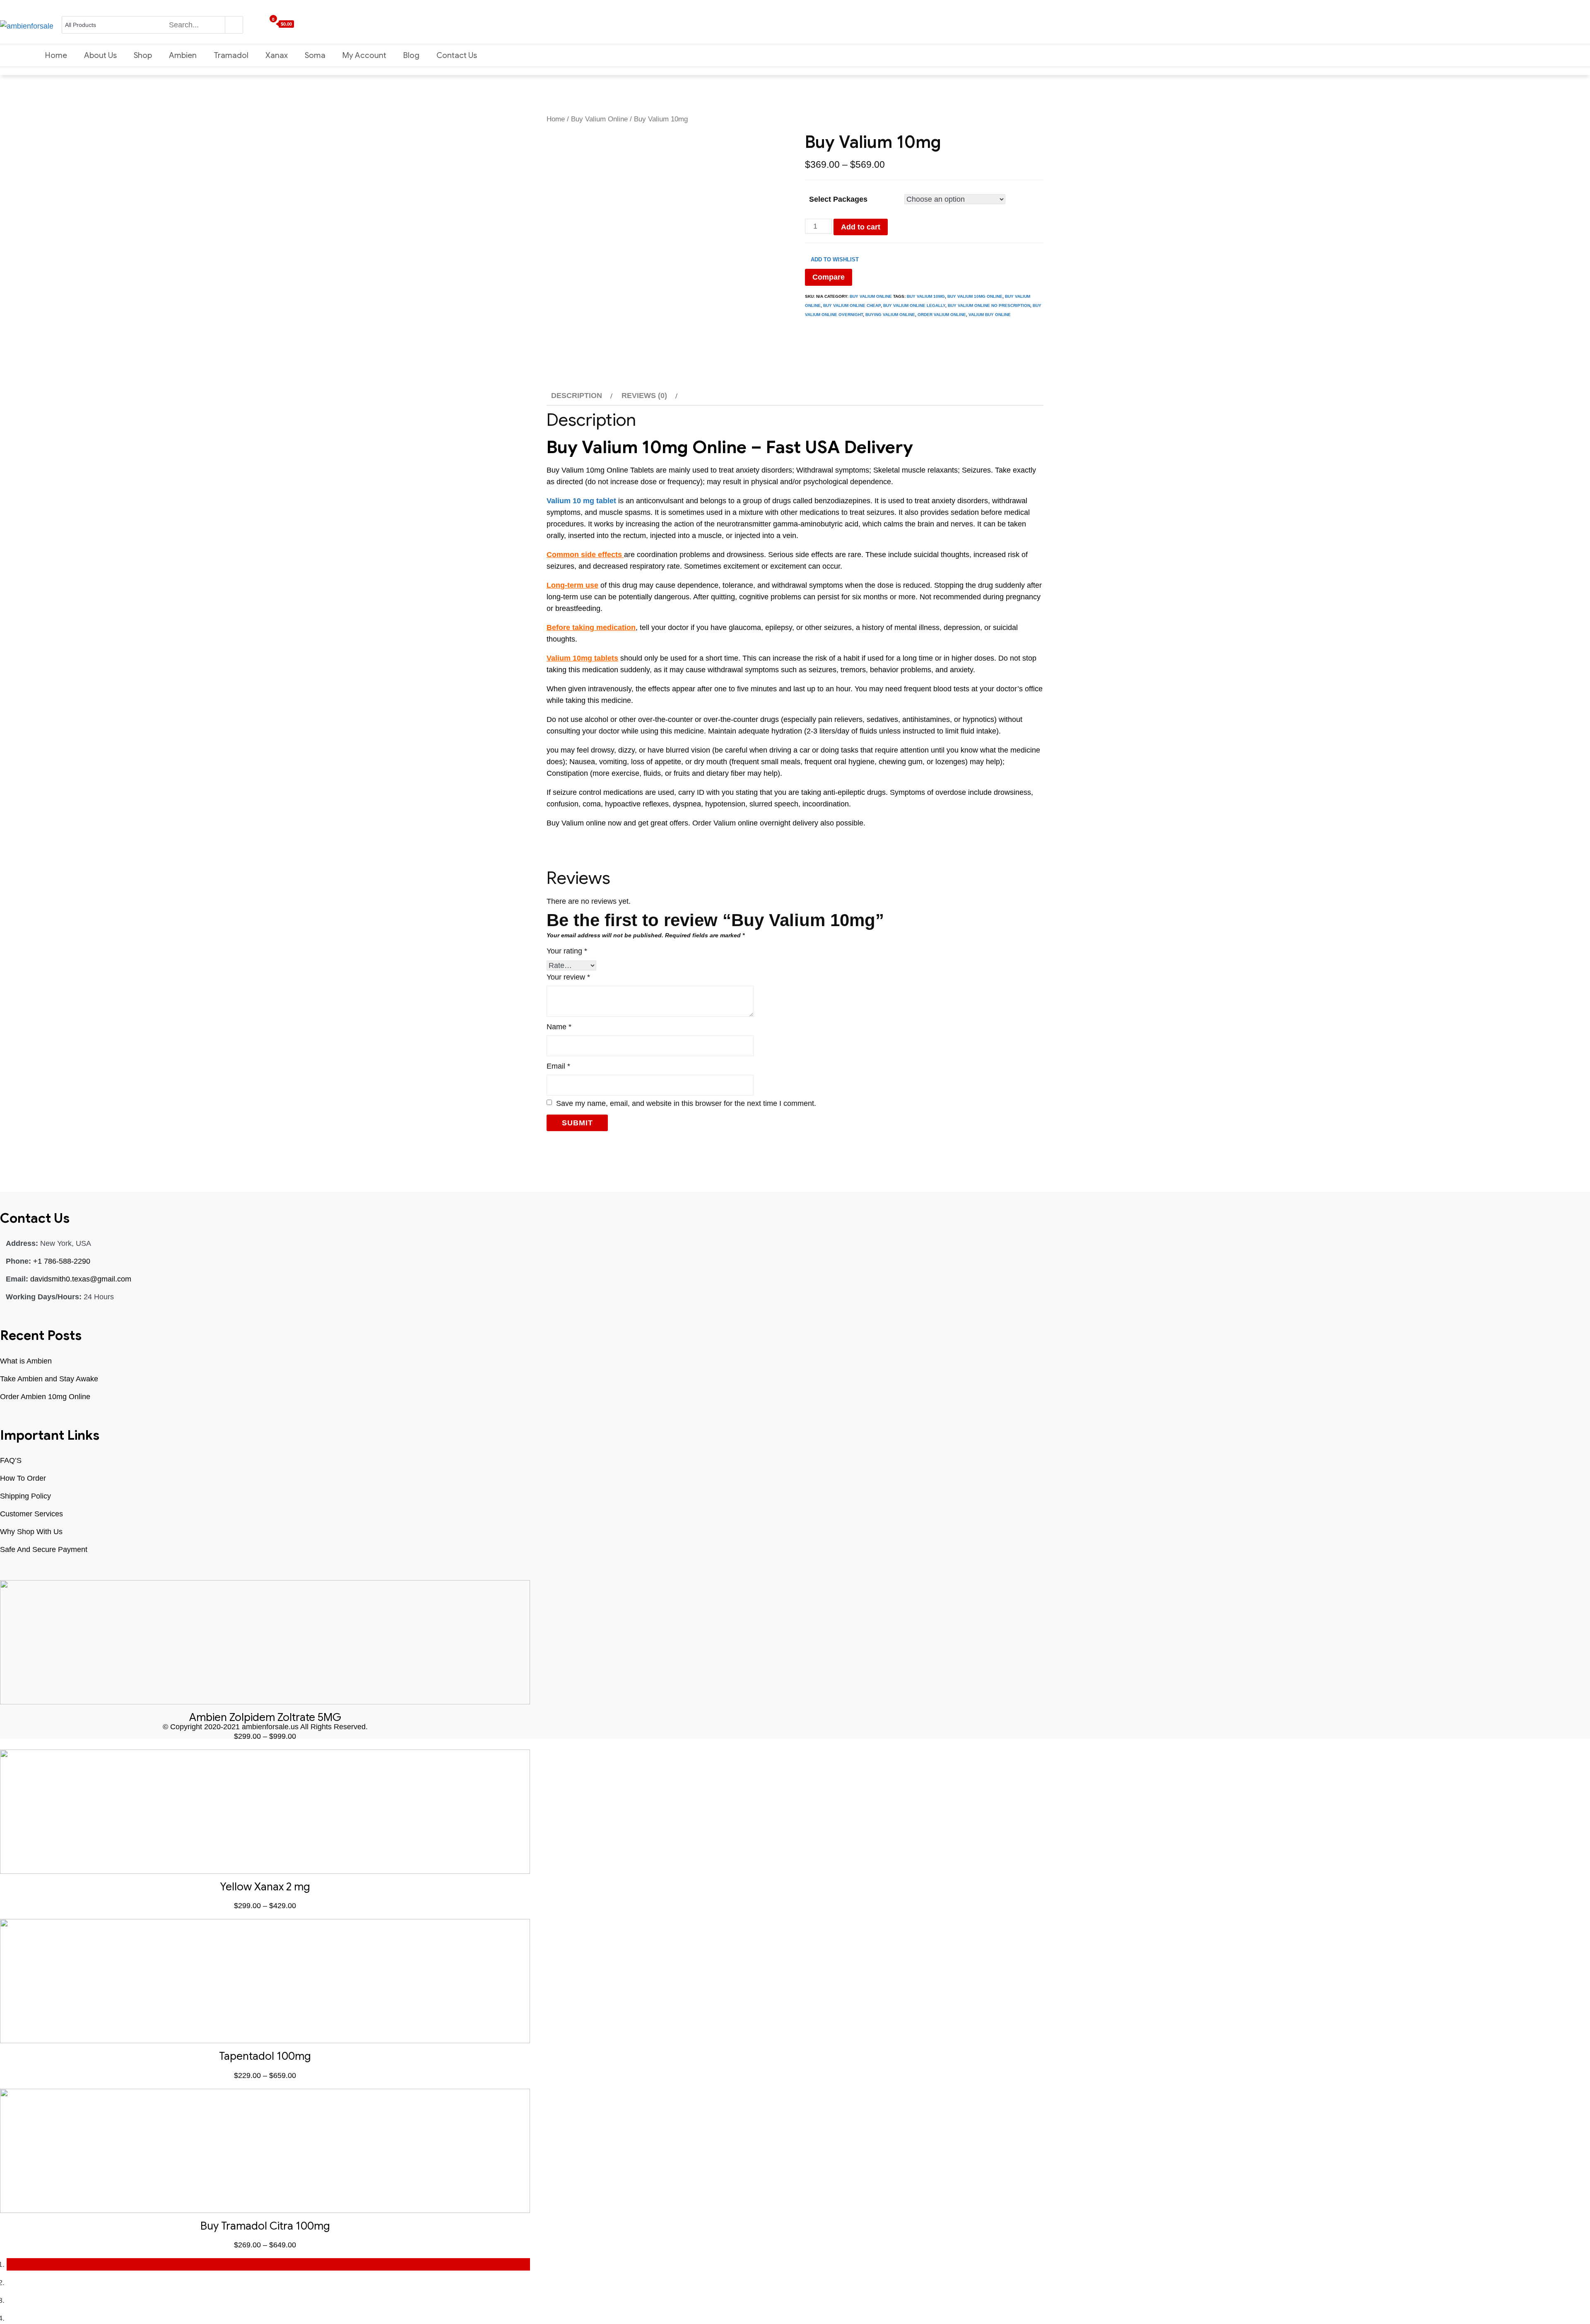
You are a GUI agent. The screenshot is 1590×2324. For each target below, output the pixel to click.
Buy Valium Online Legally (914, 305)
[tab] (581, 396)
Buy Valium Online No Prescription (989, 305)
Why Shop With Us (31, 1532)
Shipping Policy (25, 1496)
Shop (143, 55)
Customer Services (31, 1514)
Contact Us (457, 55)
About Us (100, 55)
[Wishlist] (254, 24)
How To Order (23, 1478)
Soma (315, 55)
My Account (364, 55)
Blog (411, 55)
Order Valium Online (942, 315)
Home (56, 55)
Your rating (567, 951)
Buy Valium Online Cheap (852, 305)
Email (558, 1066)
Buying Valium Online (890, 315)
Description (577, 396)
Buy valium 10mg (926, 296)
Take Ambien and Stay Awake (49, 1379)
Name (559, 1027)
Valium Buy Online (990, 315)
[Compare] (262, 24)
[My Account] (246, 24)
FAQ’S (11, 1460)
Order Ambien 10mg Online (45, 1397)
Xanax (277, 55)
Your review (568, 977)
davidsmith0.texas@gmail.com (81, 1279)
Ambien (183, 55)
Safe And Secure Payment (44, 1549)
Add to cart (861, 227)
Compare (829, 277)
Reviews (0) (644, 396)
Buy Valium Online (599, 119)
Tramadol (231, 55)
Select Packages (838, 199)
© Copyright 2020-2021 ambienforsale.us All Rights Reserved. (265, 1727)
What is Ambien (26, 1361)
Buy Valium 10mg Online (975, 296)
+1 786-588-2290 (62, 1261)
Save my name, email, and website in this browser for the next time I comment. (686, 1103)
